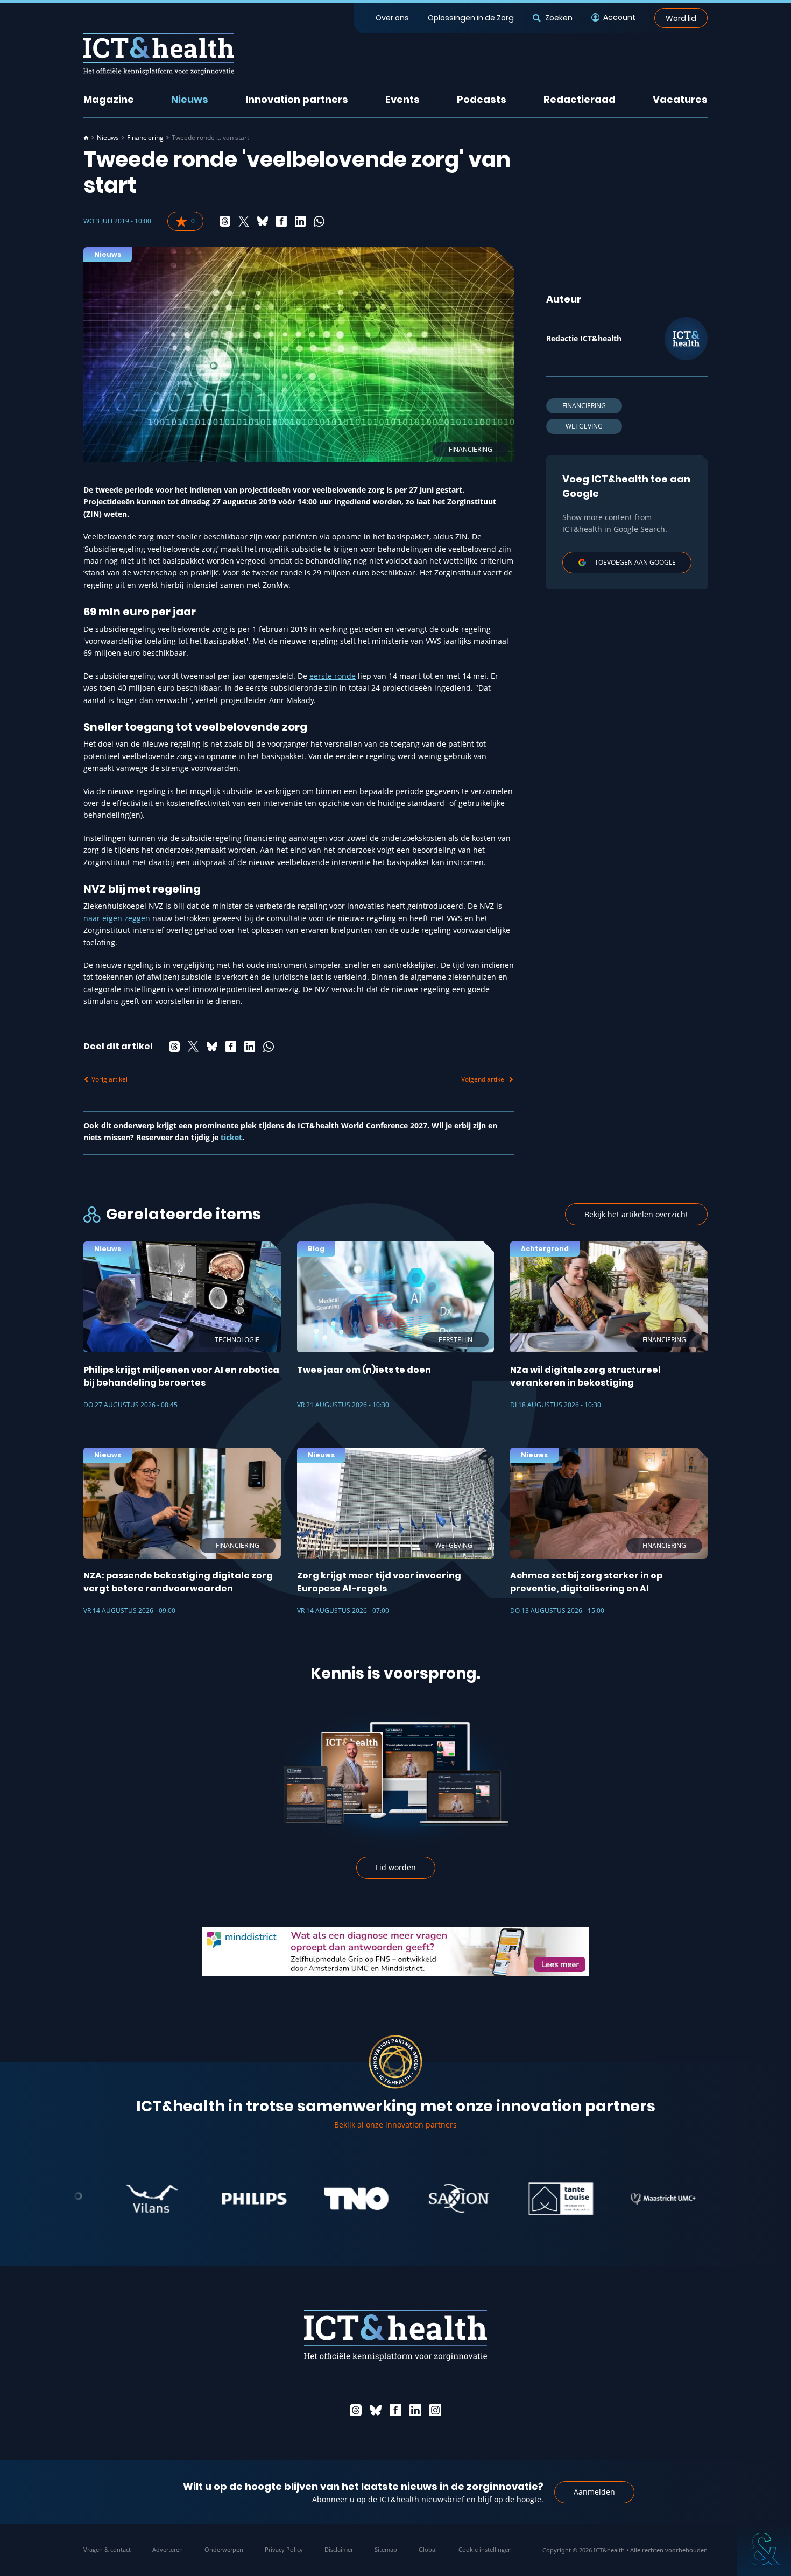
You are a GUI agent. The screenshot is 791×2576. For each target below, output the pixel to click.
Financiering (145, 138)
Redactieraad (580, 99)
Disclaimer (339, 2549)
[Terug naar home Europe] (159, 54)
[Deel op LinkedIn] (300, 221)
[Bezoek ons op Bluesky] (376, 2410)
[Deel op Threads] (225, 221)
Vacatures (680, 99)
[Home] (86, 138)
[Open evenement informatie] (764, 2549)
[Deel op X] (244, 221)
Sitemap (386, 2549)
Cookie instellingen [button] (485, 2549)
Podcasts (482, 99)
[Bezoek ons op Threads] (356, 2410)
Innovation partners (297, 99)
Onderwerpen (224, 2549)
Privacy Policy (284, 2549)
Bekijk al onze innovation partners (395, 2125)
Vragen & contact (107, 2549)
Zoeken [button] (559, 18)
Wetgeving (584, 426)
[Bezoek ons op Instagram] (435, 2410)
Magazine (109, 99)
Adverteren (168, 2549)
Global (428, 2549)
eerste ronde (333, 676)
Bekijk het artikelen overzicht (636, 1214)
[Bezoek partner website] (101, 2199)
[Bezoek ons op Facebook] (395, 2410)
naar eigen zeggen (117, 918)
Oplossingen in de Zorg (471, 18)
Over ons (392, 18)
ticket (231, 1137)
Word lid (681, 18)
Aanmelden (594, 2492)
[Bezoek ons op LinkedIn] (415, 2410)
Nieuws (190, 99)
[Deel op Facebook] (281, 221)
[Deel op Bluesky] (263, 221)
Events (402, 99)
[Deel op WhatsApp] (319, 221)
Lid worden (396, 1867)
